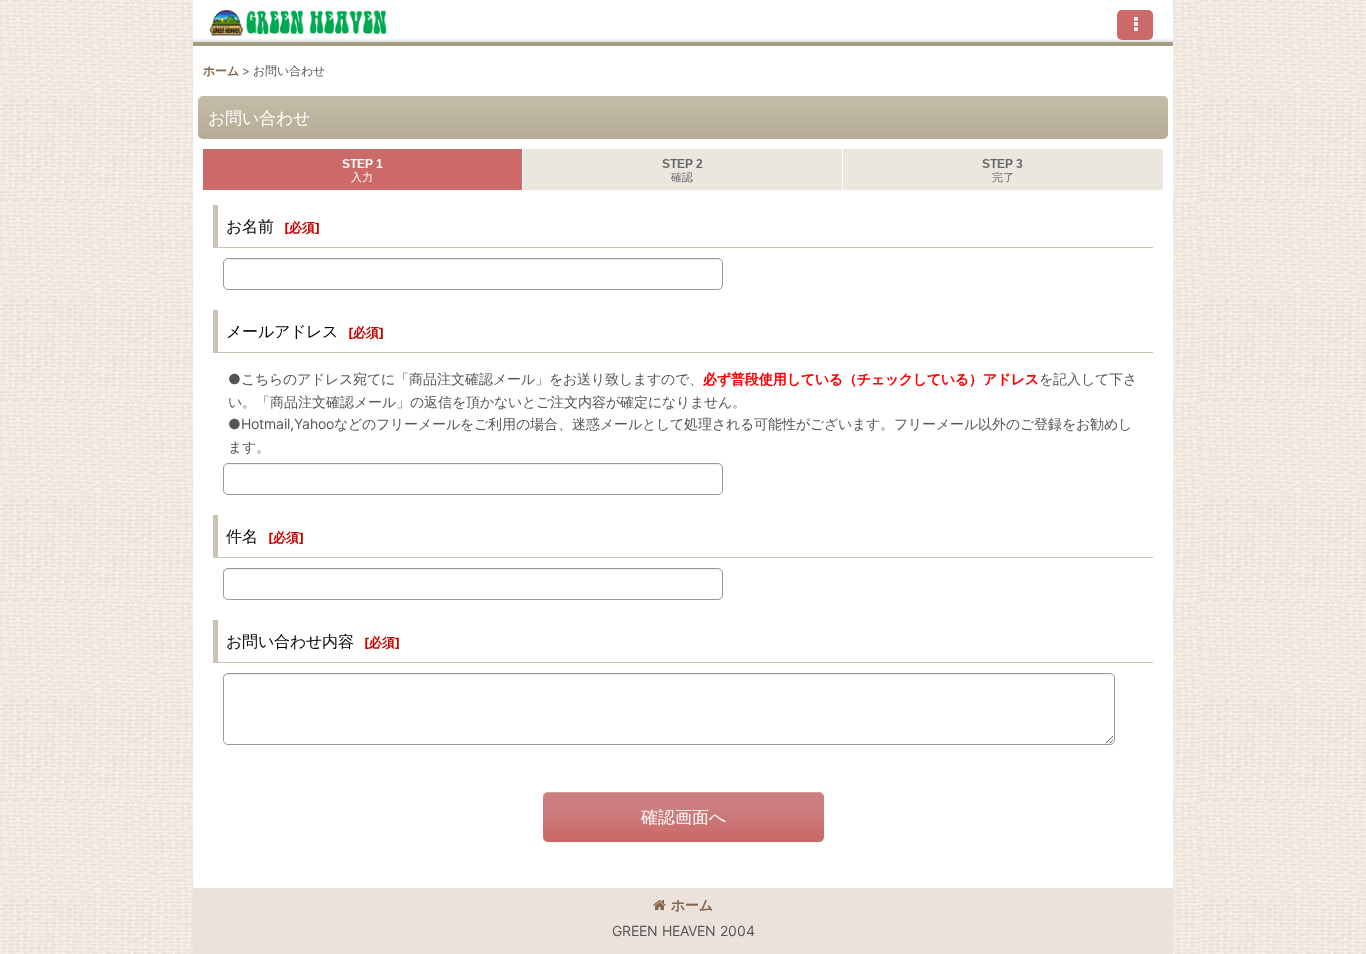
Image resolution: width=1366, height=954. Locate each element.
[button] (1135, 25)
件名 (242, 536)
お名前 (250, 226)
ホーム (692, 904)
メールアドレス (282, 331)
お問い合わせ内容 (290, 641)
